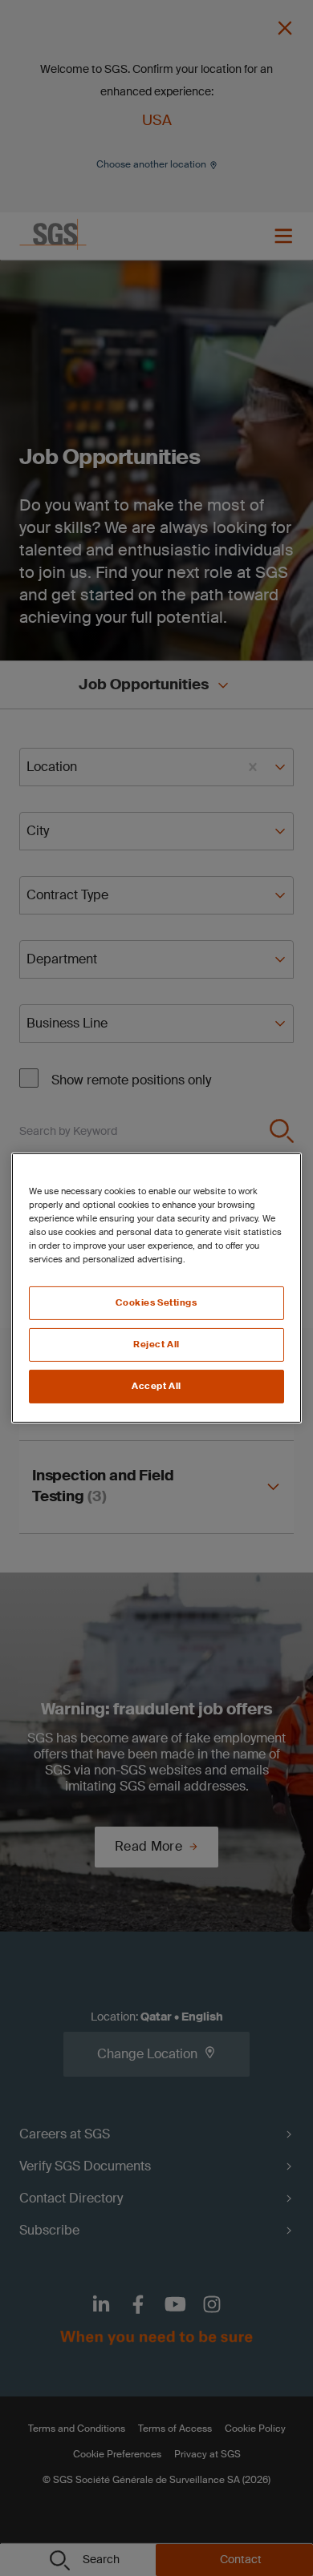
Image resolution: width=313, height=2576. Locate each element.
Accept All (156, 1386)
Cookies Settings (156, 1303)
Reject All (156, 1345)
